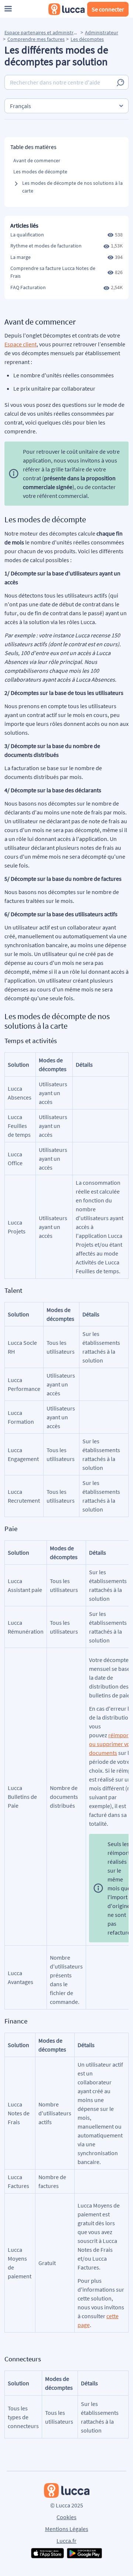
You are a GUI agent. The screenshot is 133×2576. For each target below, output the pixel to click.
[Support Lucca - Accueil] (66, 9)
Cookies (66, 2517)
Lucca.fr (66, 2541)
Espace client (21, 344)
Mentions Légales (67, 2529)
